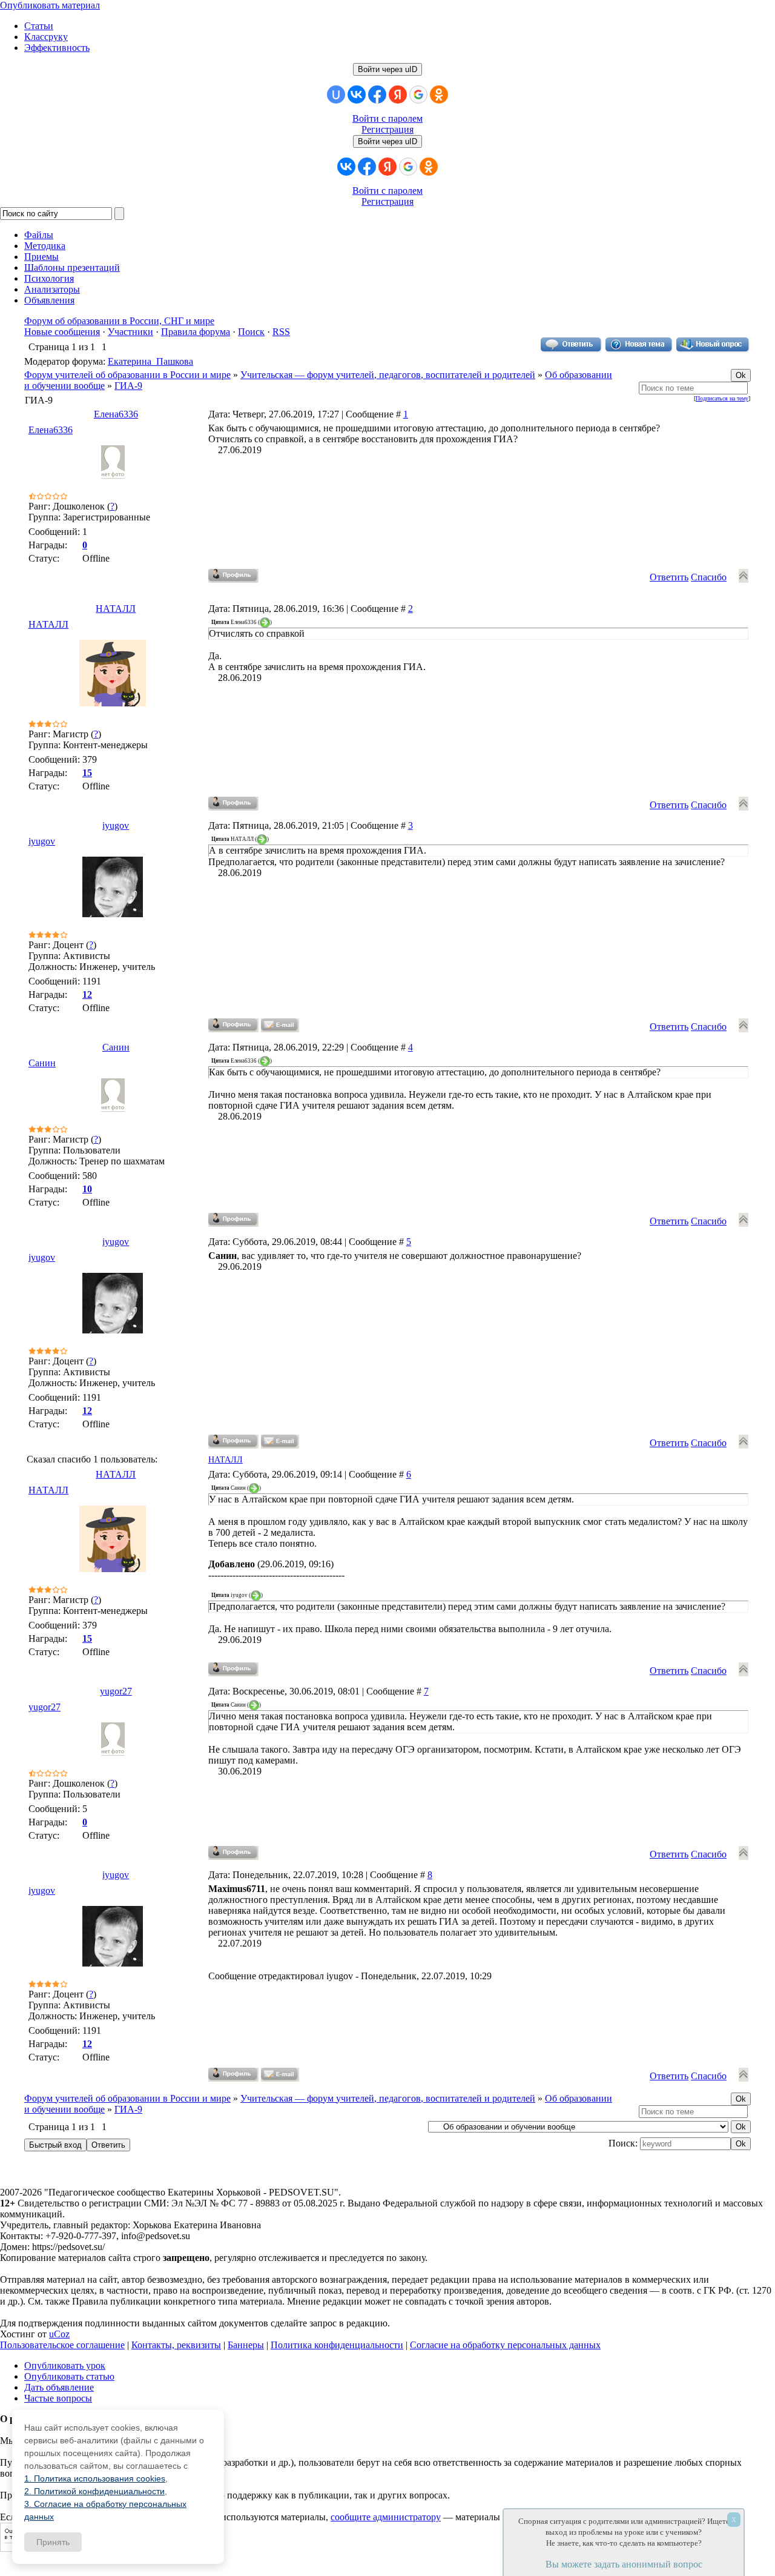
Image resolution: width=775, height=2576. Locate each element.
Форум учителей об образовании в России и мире (127, 375)
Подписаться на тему (722, 398)
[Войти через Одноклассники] (439, 95)
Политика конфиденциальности (337, 2345)
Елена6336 (116, 414)
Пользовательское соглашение (62, 2345)
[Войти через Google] (418, 95)
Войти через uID (387, 69)
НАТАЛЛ (116, 609)
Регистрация (387, 129)
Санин (116, 1047)
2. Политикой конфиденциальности (94, 2491)
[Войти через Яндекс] (398, 95)
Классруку (46, 37)
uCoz (59, 2334)
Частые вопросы (58, 2398)
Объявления (49, 300)
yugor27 (116, 1691)
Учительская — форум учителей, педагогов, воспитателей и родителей (388, 375)
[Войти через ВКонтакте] (357, 95)
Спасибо (709, 577)
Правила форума (196, 332)
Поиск (251, 332)
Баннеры (246, 2345)
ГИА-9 (128, 386)
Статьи (39, 26)
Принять (53, 2542)
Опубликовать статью (69, 2376)
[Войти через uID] (336, 95)
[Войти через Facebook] (377, 95)
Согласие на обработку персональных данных (505, 2345)
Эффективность (57, 48)
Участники (130, 332)
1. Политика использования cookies (95, 2478)
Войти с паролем (387, 118)
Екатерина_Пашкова (150, 361)
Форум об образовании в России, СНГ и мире (119, 321)
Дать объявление (59, 2387)
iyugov (116, 825)
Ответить (669, 577)
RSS (281, 332)
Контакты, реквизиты (176, 2345)
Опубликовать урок (65, 2365)
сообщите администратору (386, 2517)
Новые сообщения (62, 332)
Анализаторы (52, 289)
